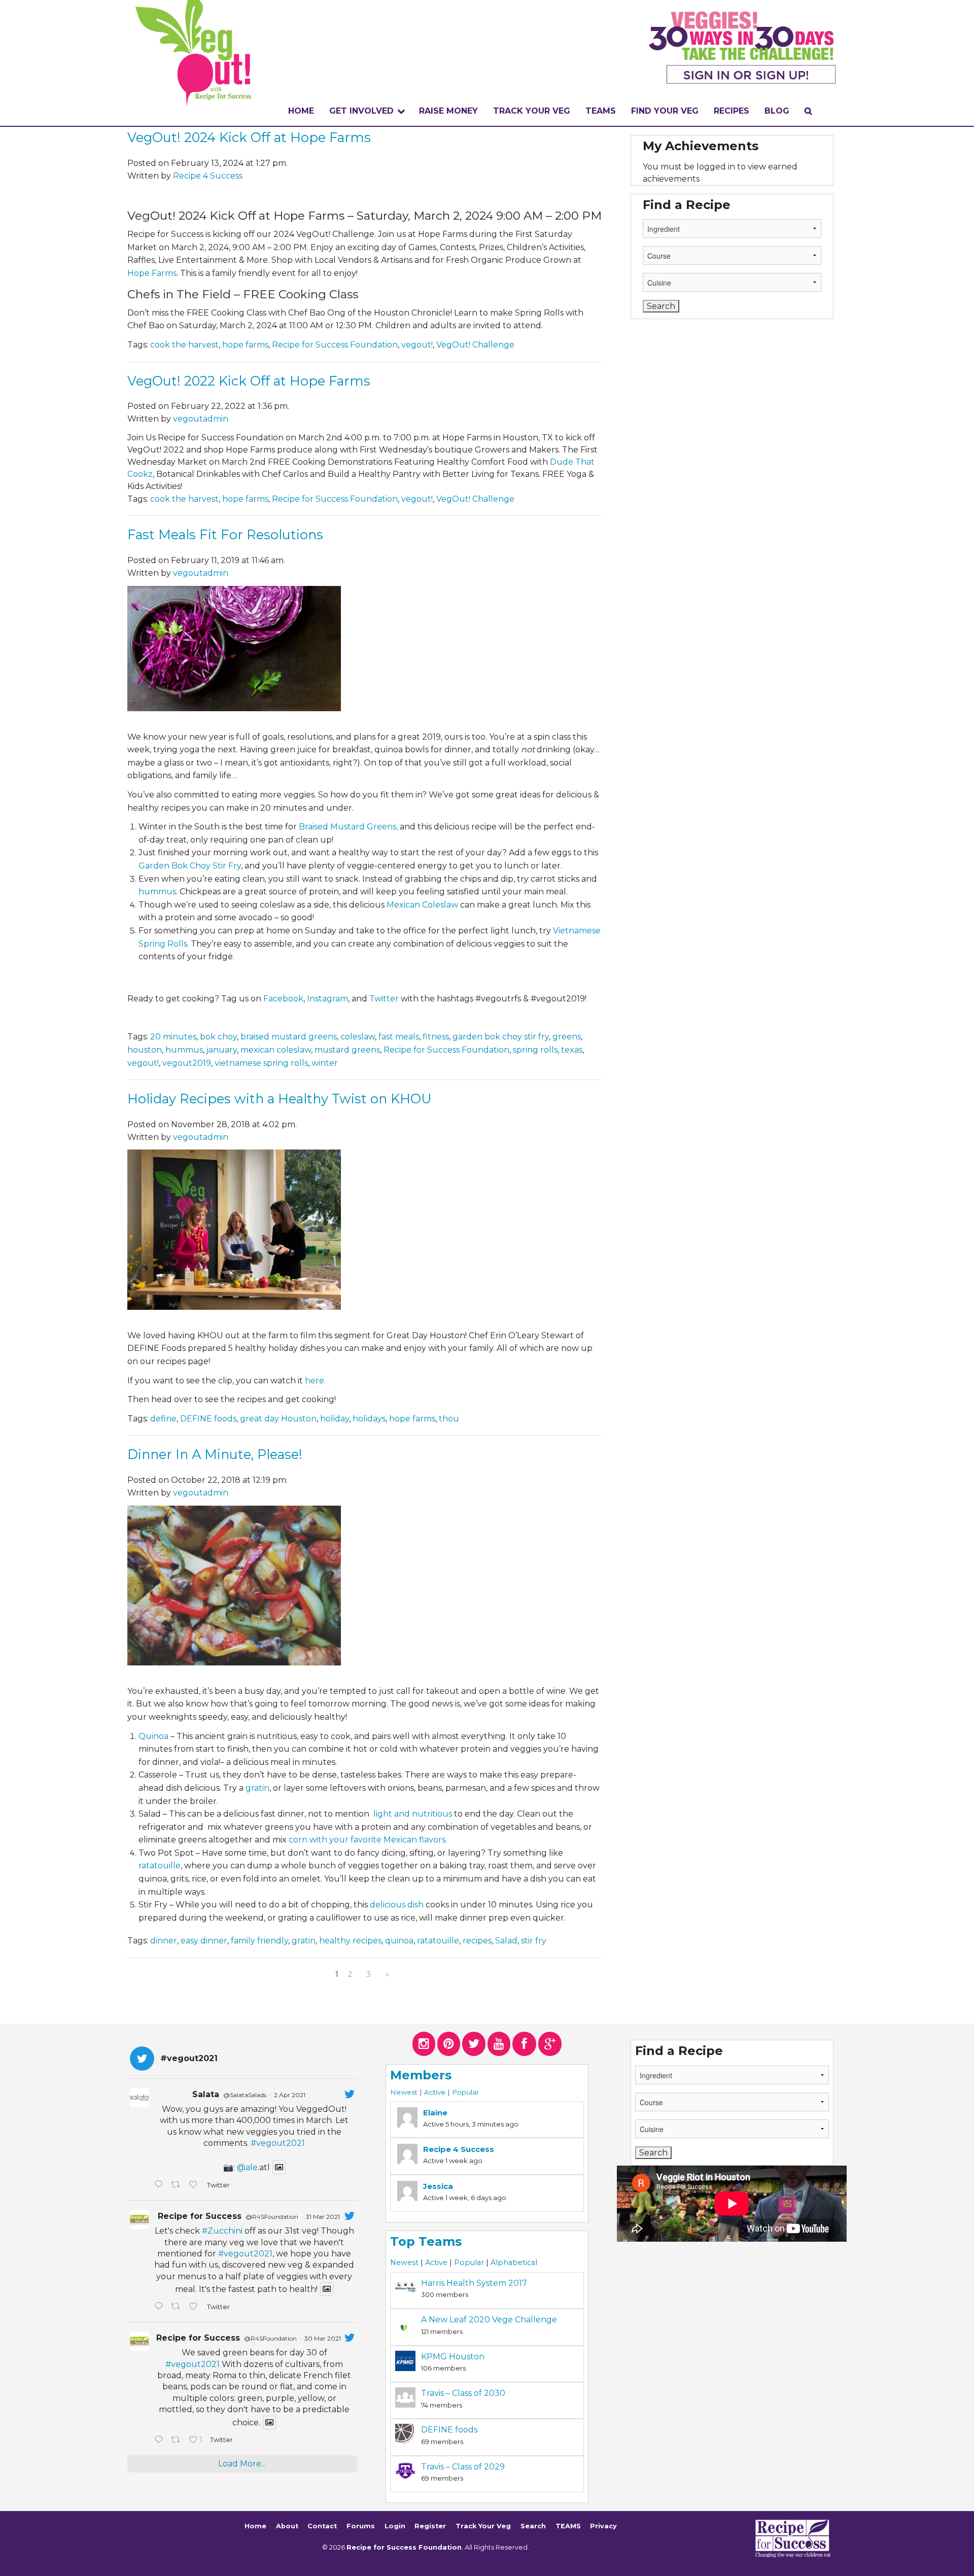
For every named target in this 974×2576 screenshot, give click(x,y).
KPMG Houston (453, 2357)
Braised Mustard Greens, (348, 827)
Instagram (327, 999)
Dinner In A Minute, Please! (215, 1454)
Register (430, 2526)
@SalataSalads (245, 2095)
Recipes (732, 111)
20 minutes (173, 1037)
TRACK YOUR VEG (532, 111)
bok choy (218, 1037)
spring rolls (535, 1050)
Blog (777, 111)
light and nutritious (413, 1814)
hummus (157, 892)
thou (449, 1419)
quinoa (399, 1941)
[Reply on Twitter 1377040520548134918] (160, 2441)
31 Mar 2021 (323, 2217)
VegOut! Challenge (475, 345)
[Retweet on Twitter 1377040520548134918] (178, 2441)
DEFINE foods (208, 1419)
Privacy (603, 2526)
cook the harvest (184, 345)
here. (315, 1381)
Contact (322, 2526)
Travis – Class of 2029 (463, 2467)
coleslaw (358, 1037)
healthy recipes (350, 1941)
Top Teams (426, 2241)
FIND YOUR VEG (665, 111)
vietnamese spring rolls (261, 1063)
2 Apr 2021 (290, 2095)
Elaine (435, 2113)
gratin (257, 1788)
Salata (206, 2094)
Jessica (438, 2186)
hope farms (245, 345)
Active (435, 2092)
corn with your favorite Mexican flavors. (369, 1840)
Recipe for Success (200, 2216)
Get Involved (361, 111)
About (287, 2526)
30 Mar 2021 (323, 2338)
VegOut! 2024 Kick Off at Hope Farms (249, 137)
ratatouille (160, 1866)
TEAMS (601, 111)
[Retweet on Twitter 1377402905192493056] (178, 2307)
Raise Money (448, 111)
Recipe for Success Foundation (335, 345)
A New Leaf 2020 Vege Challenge (489, 2320)
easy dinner (204, 1941)
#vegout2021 (278, 2143)
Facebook (283, 999)
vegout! (417, 345)
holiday (335, 1419)
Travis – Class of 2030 (463, 2393)
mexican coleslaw (276, 1050)
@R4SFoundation (272, 2217)
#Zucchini (222, 2231)
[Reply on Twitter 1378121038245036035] (160, 2185)
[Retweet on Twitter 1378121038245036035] (178, 2185)
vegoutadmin (201, 419)
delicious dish (397, 1905)
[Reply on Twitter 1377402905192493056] (160, 2307)
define (163, 1419)
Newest (404, 2092)
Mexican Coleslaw (422, 905)
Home (301, 111)
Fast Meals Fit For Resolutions (225, 534)
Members (421, 2075)
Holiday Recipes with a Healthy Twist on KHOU (280, 1099)
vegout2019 (187, 1063)
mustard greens (347, 1050)
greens (567, 1037)
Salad (506, 1941)
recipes (477, 1941)
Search (533, 2526)
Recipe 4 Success (208, 176)
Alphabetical (514, 2262)
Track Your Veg (483, 2526)
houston (145, 1050)
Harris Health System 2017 (474, 2283)
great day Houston (278, 1419)
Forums (361, 2526)
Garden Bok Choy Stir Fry (190, 866)
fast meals (399, 1037)
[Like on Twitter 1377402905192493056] (195, 2307)
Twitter (384, 999)
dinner (164, 1941)
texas (572, 1050)
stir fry (534, 1941)
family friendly (259, 1941)
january (222, 1050)
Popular (465, 2092)
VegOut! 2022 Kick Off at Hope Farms (249, 381)
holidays (369, 1419)
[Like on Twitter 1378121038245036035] (195, 2185)
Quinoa (153, 1736)
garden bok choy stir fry (501, 1037)
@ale (247, 2167)
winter (325, 1063)
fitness (436, 1037)
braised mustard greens (289, 1037)
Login (395, 2526)
